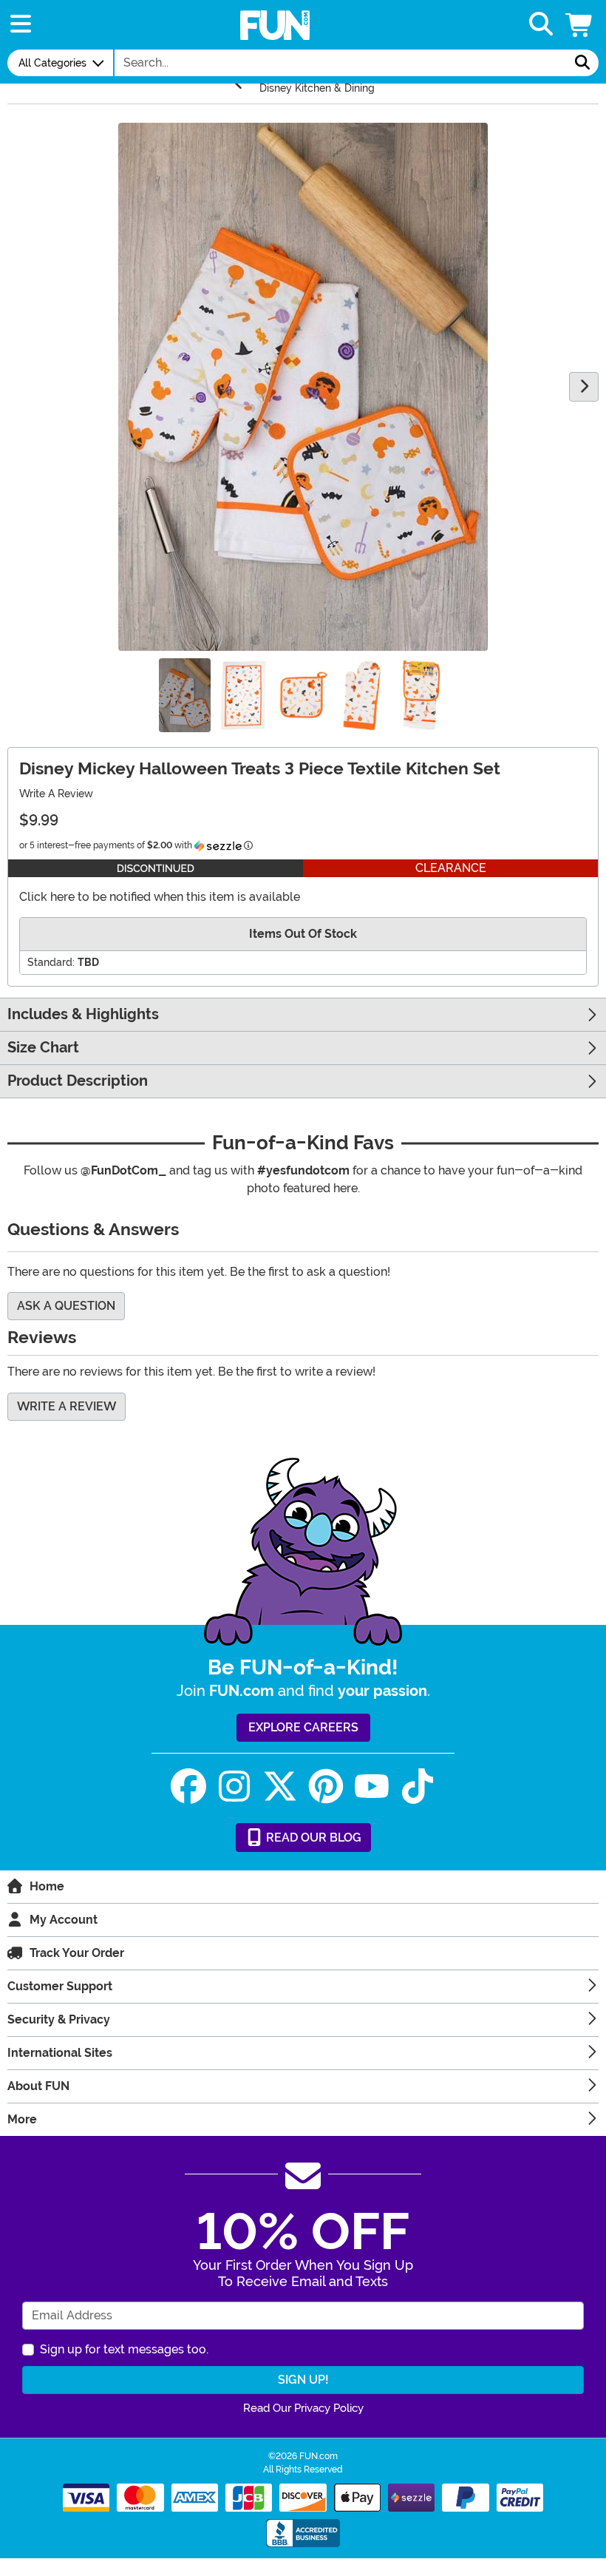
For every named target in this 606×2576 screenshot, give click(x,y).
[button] (580, 25)
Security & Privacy (59, 2019)
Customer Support (60, 1986)
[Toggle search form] (541, 25)
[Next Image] (584, 387)
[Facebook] (188, 1786)
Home (47, 1886)
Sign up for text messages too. (124, 2349)
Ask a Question (66, 1306)
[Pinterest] (326, 1786)
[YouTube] (372, 1786)
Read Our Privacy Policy (303, 2408)
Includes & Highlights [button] (83, 1014)
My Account (64, 1920)
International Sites (60, 2053)
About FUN (38, 2086)
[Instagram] (234, 1786)
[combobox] (341, 63)
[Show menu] (21, 25)
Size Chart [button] (43, 1048)
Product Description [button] (78, 1081)
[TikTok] (418, 1786)
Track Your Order (77, 1953)
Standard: (51, 962)
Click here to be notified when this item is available (160, 897)
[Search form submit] (582, 63)
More (22, 2119)
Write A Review (56, 794)
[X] (280, 1786)
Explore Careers (303, 1727)
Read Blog (312, 1838)
